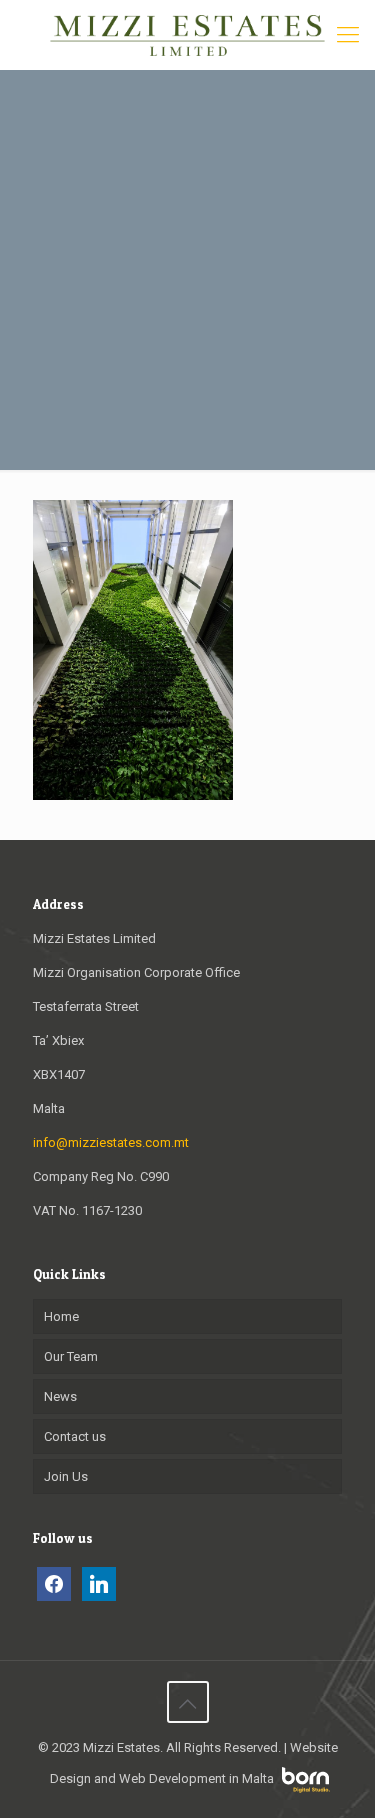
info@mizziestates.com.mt (111, 1142)
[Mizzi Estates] (187, 35)
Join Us (66, 1476)
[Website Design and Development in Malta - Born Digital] (306, 1788)
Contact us (75, 1436)
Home (61, 1316)
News (60, 1396)
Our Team (71, 1356)
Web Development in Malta (196, 1778)
